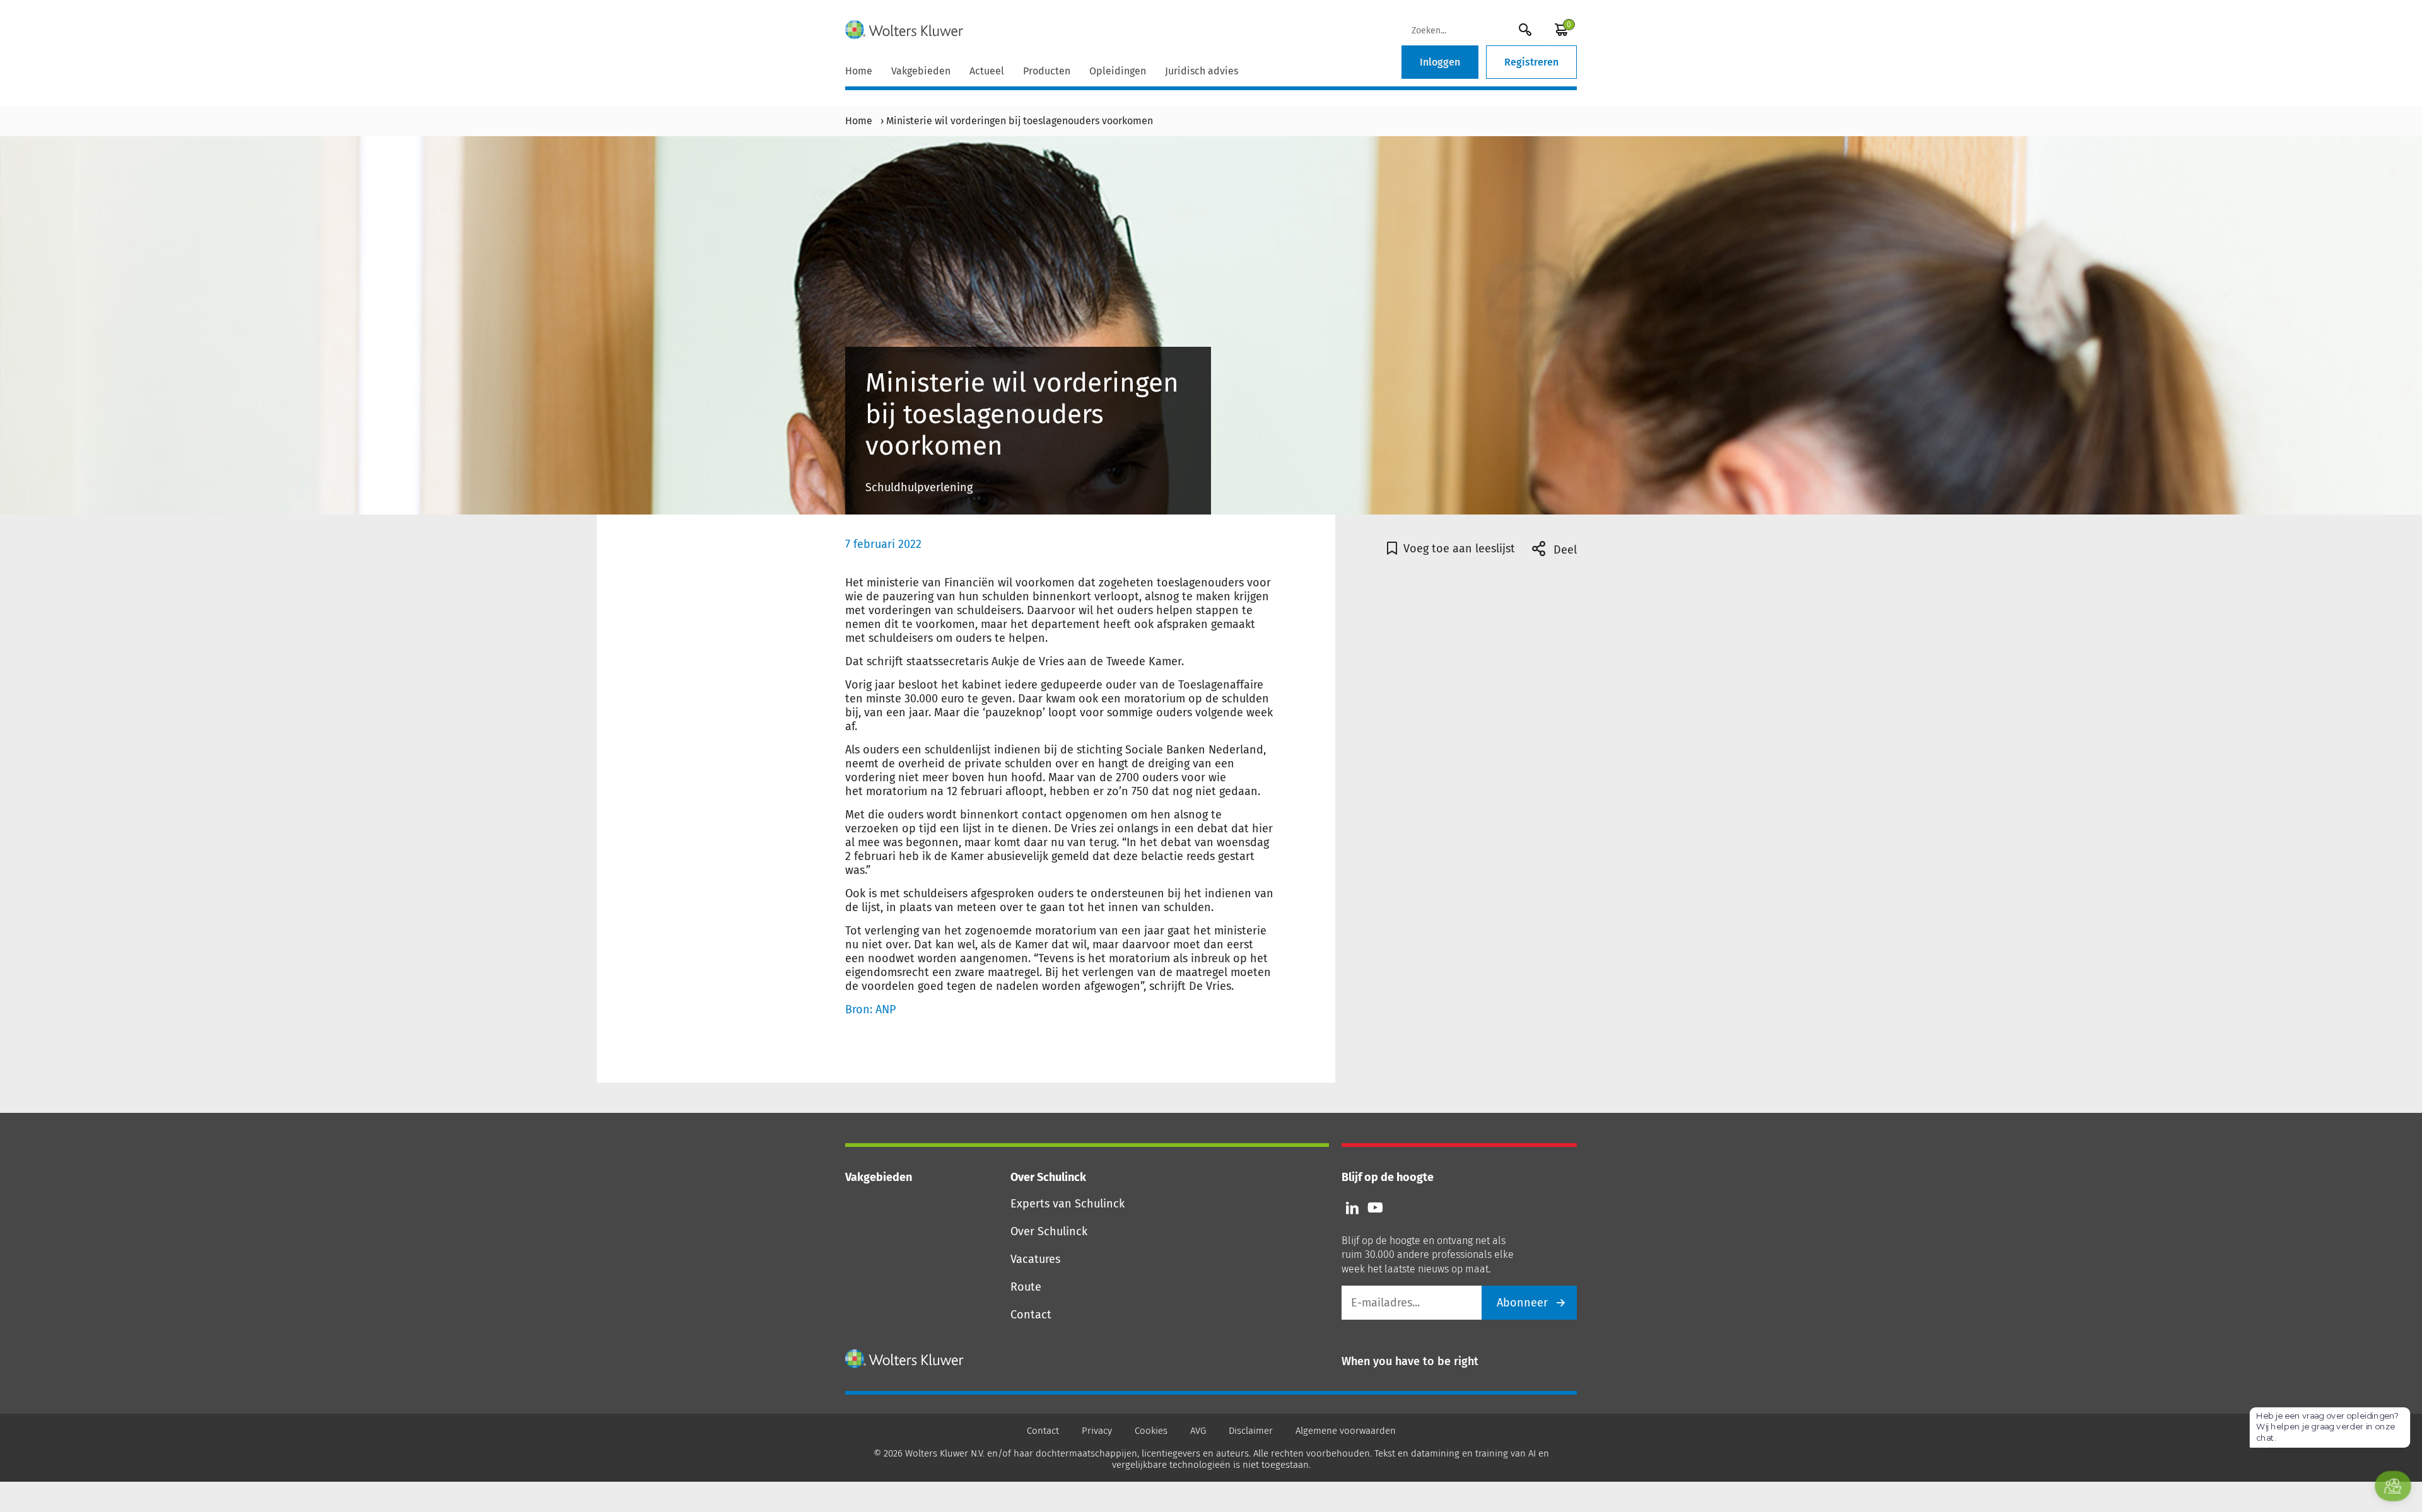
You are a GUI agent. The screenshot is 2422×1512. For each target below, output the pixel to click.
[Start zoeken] (1525, 29)
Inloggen (1440, 62)
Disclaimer (1251, 1431)
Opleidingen (1118, 71)
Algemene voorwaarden (1346, 1431)
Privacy (1097, 1431)
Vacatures (1035, 1259)
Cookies (1151, 1431)
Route (1026, 1287)
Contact (1031, 1315)
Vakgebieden (921, 71)
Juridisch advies (1202, 71)
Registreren (1531, 62)
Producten (1047, 71)
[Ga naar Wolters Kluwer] (905, 1359)
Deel (1564, 550)
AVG (1198, 1431)
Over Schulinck (1049, 1231)
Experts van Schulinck (1068, 1204)
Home (859, 71)
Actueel (987, 71)
